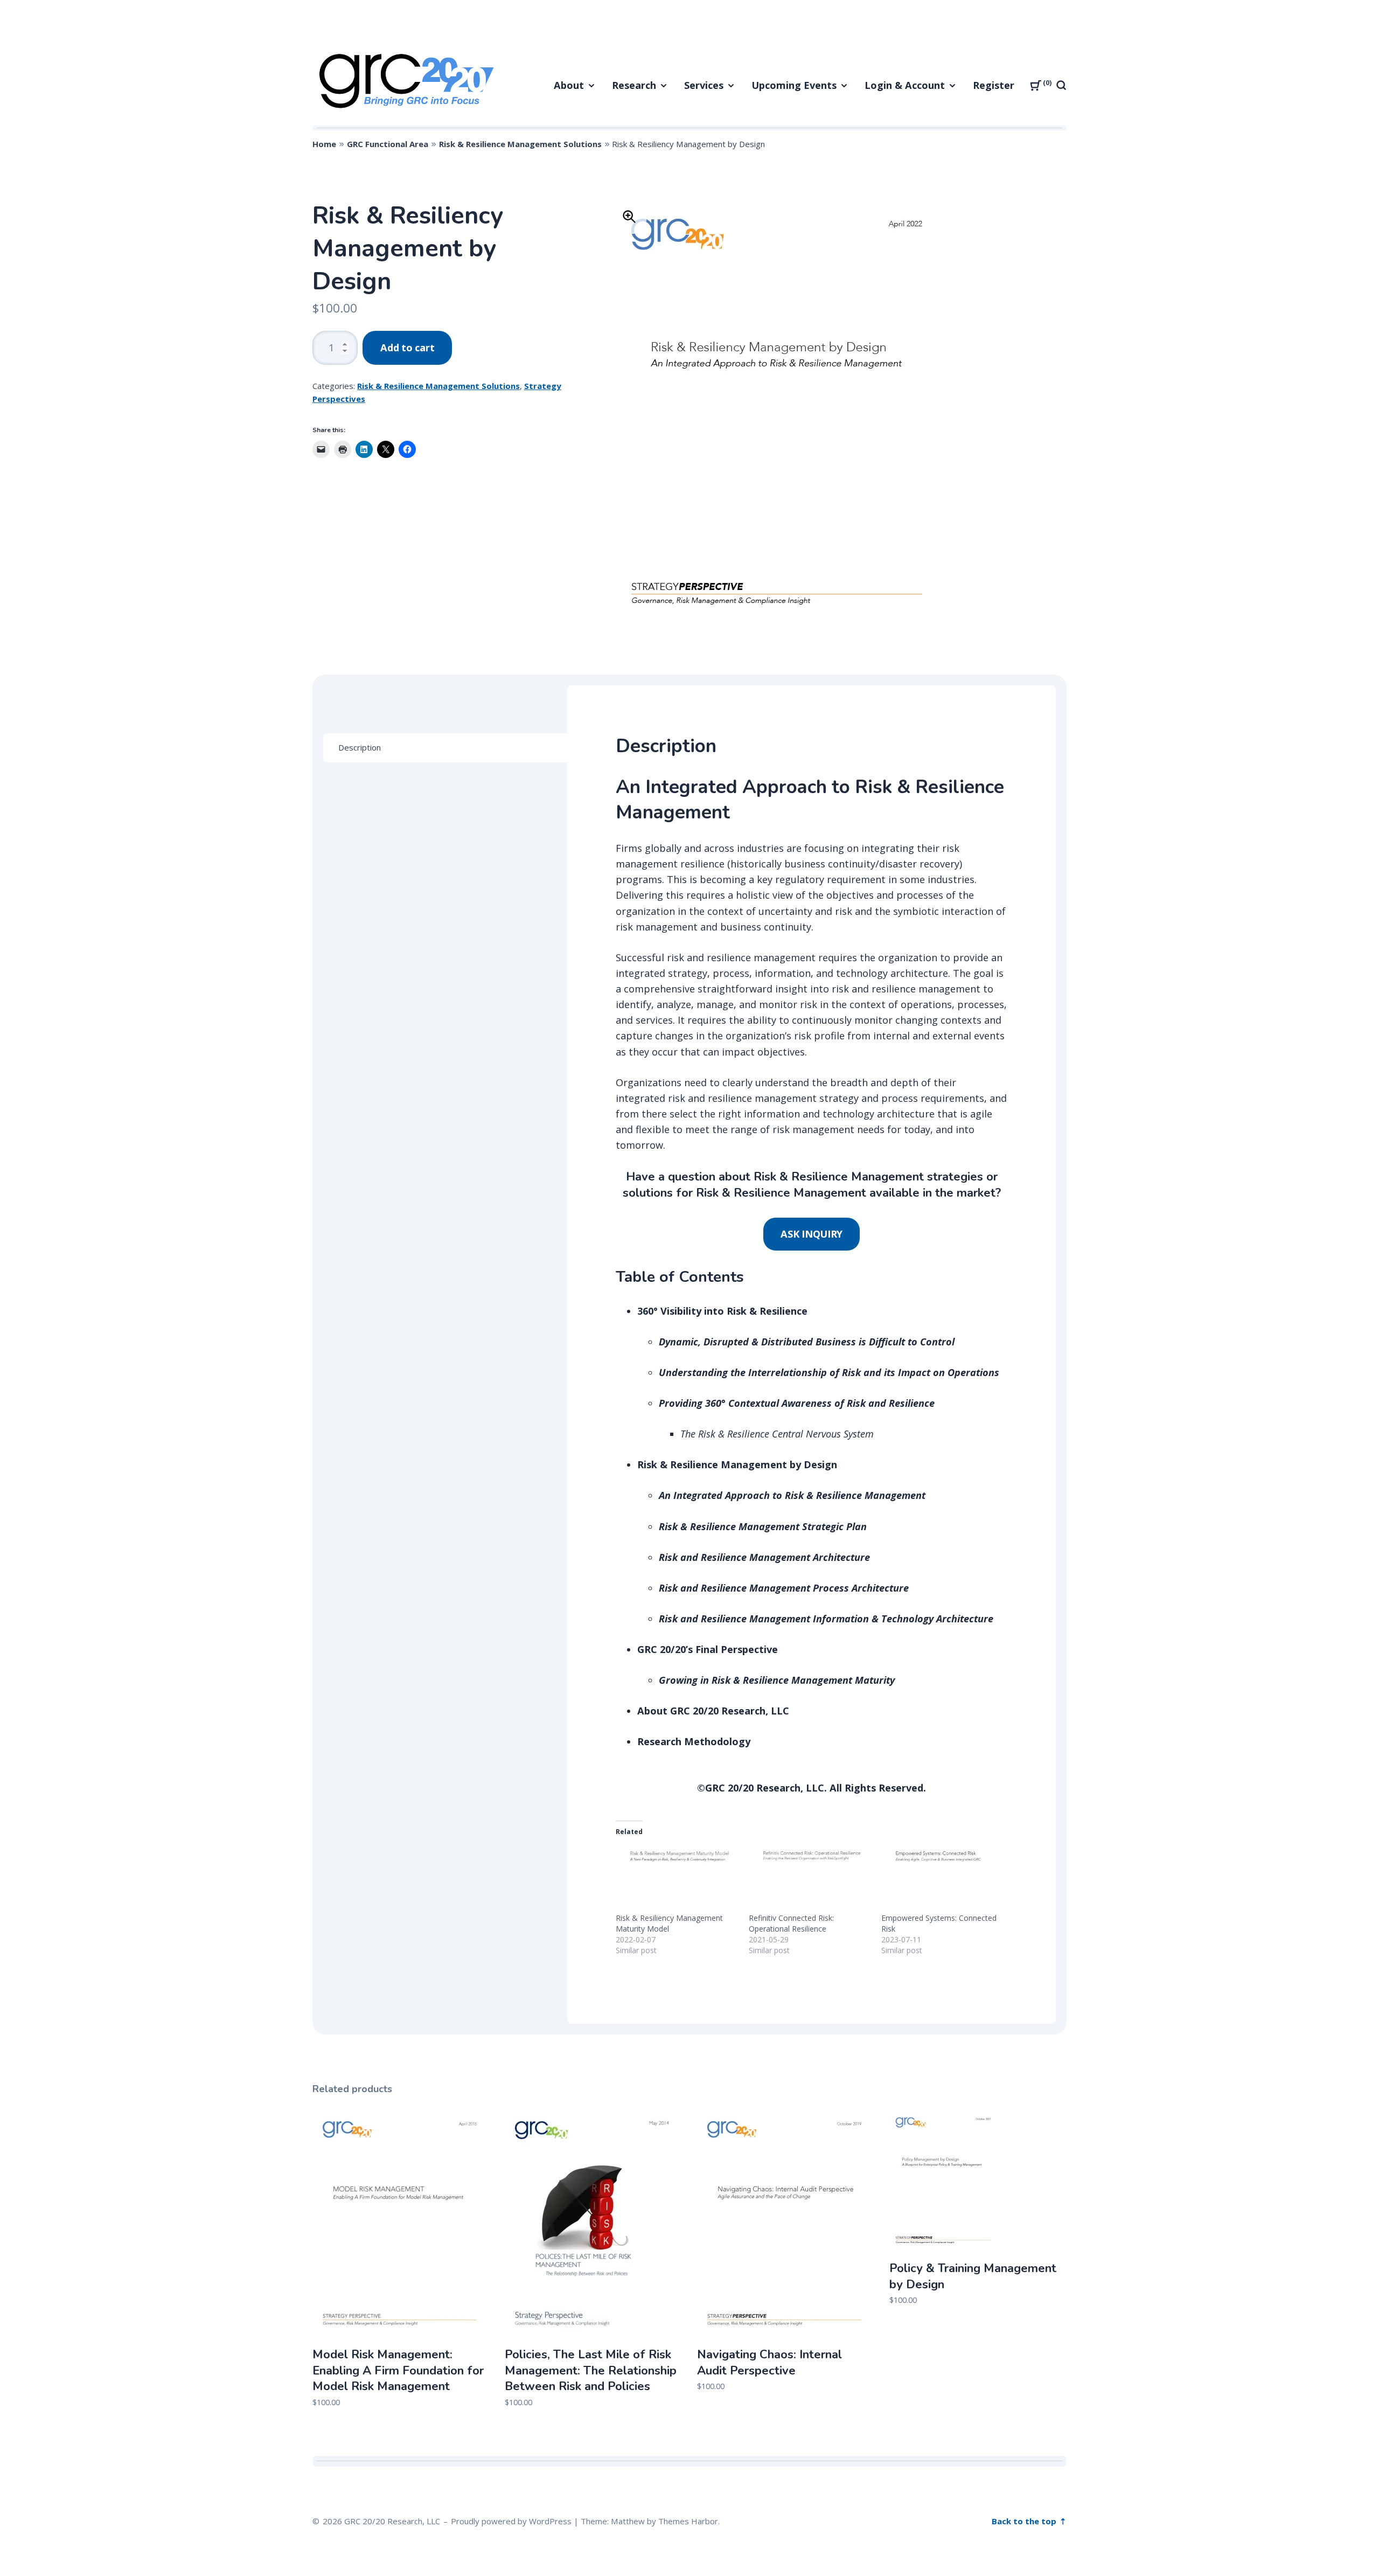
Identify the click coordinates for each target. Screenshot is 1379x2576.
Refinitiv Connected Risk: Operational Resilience (791, 1923)
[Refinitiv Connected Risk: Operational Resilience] (810, 1878)
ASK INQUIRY (812, 1234)
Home (324, 144)
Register (994, 85)
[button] (629, 217)
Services (704, 85)
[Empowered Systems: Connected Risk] (942, 1878)
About (569, 85)
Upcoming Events (794, 85)
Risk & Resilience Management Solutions (520, 144)
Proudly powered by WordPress (511, 2521)
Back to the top (1025, 2521)
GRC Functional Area (388, 144)
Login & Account (905, 85)
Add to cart (407, 348)
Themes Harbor (688, 2521)
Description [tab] (360, 747)
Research (634, 85)
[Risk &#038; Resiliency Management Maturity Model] (677, 1878)
